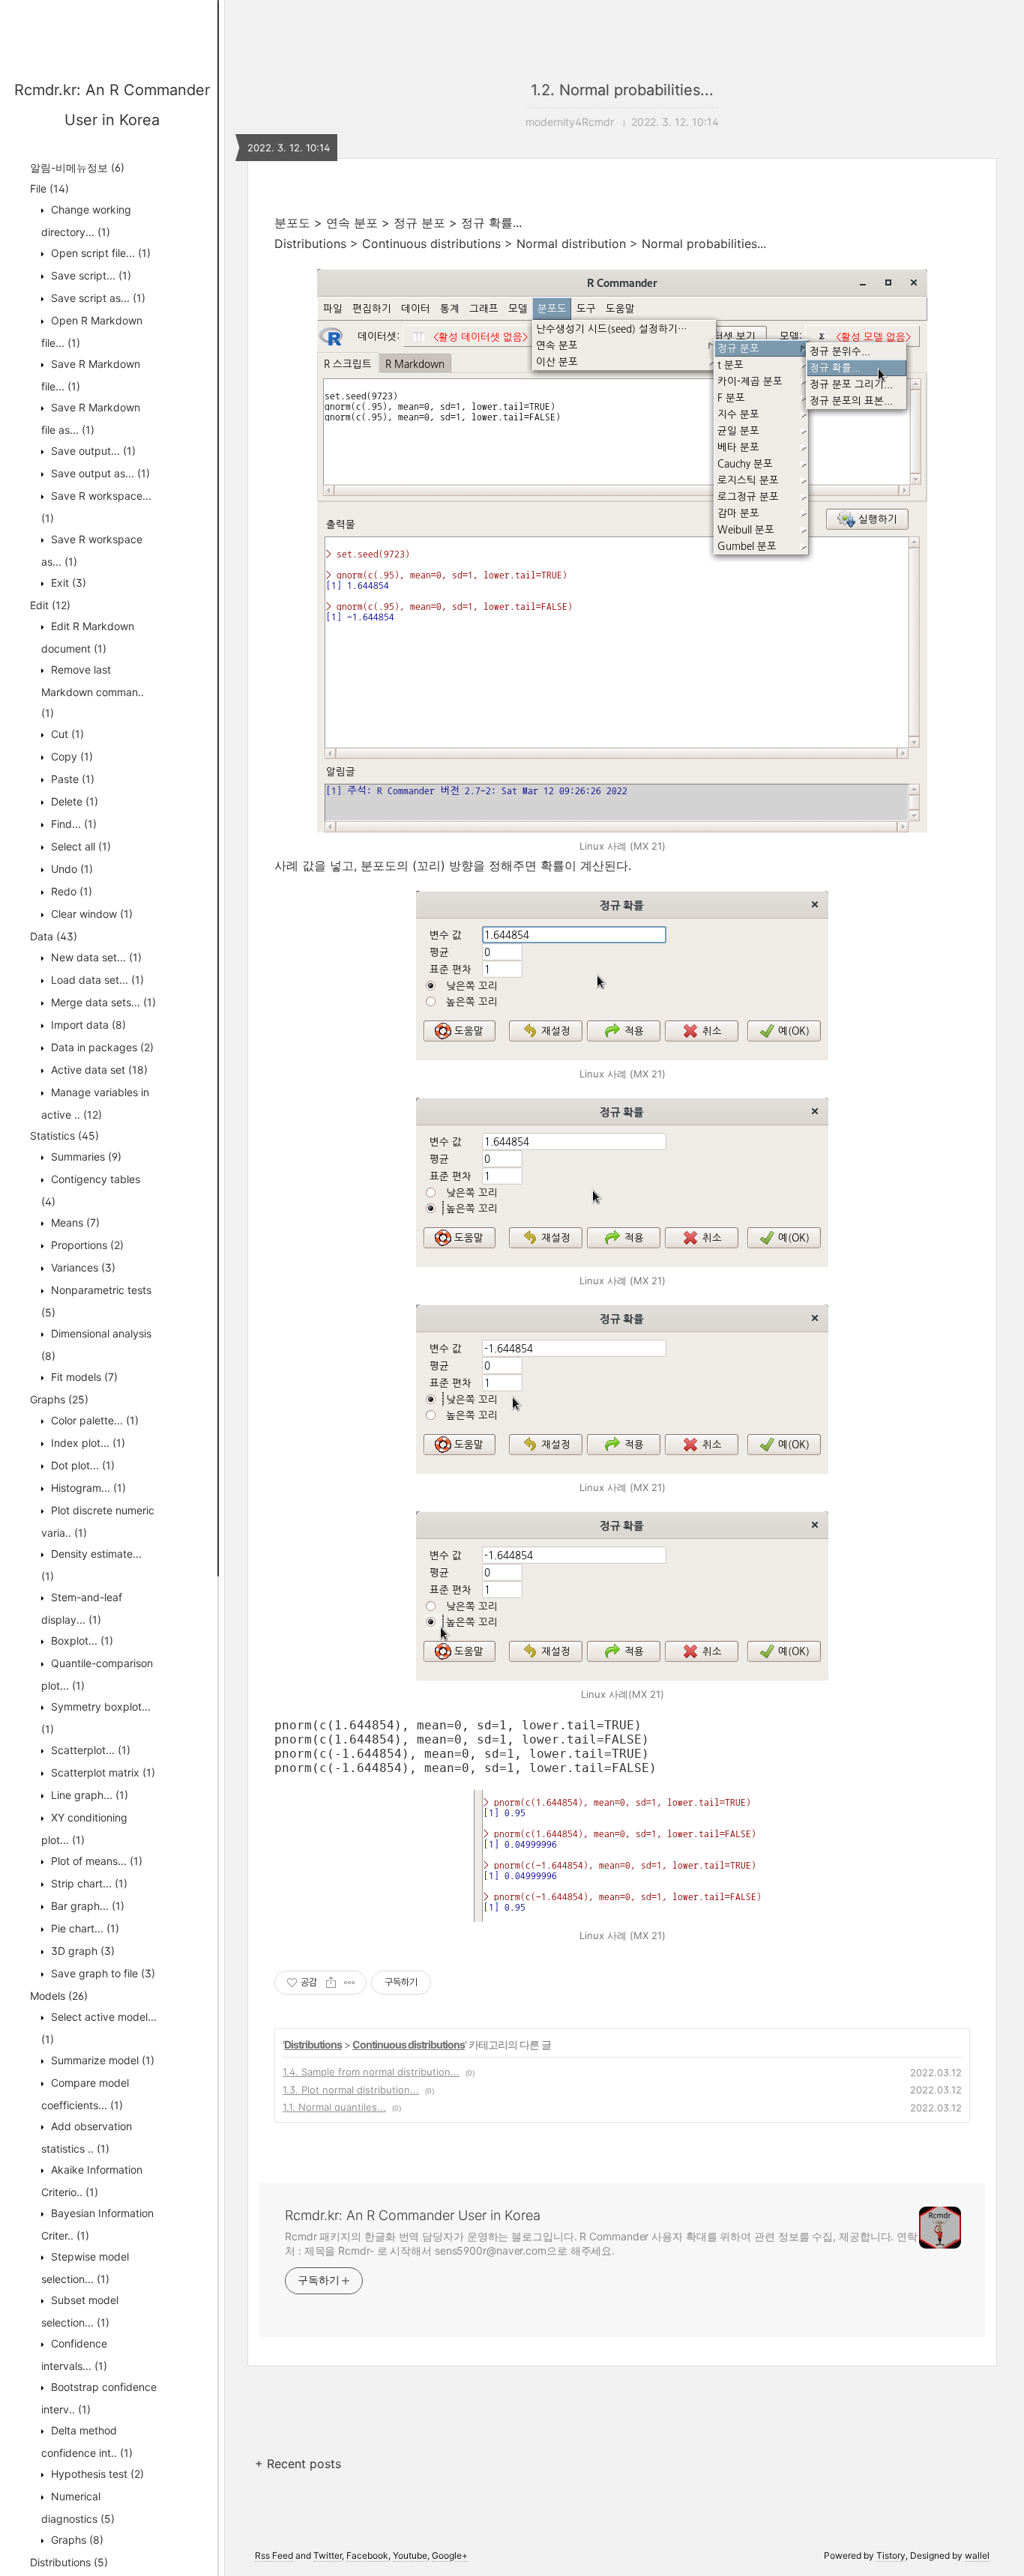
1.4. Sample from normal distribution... (371, 2072)
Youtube (410, 2555)
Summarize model (101, 2060)
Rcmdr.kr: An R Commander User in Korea (413, 2215)
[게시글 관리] (350, 1983)
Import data (87, 1025)
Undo (70, 869)
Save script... (90, 275)
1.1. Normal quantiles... (334, 2107)
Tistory (891, 2555)
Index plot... (87, 1443)
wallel (977, 2555)
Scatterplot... (89, 1750)
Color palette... (93, 1420)
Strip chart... (88, 1883)
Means (74, 1222)
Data (54, 936)
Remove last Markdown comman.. (93, 691)
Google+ (450, 2555)
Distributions (69, 2562)
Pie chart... (84, 1928)
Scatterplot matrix (102, 1772)
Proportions (86, 1245)
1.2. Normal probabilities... (622, 90)
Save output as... (99, 473)
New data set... (95, 957)
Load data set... (96, 980)
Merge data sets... (102, 1002)
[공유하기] (331, 1983)
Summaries (85, 1157)
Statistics (64, 1136)
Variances (82, 1267)
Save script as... (97, 298)
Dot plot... (81, 1465)
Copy (70, 756)
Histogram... (87, 1488)
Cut (66, 734)
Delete (73, 801)
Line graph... (88, 1795)
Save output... (92, 451)
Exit (67, 583)
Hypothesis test (96, 2474)
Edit (50, 605)
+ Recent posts (298, 2464)
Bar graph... (86, 1906)
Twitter (328, 2555)
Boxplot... (81, 1641)
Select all (79, 846)
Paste (71, 779)
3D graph (81, 1951)
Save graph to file (102, 1973)
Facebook (367, 2555)
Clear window (90, 914)
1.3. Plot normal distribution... (351, 2090)
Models (59, 1996)
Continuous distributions (409, 2044)
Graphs (59, 1399)
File (49, 188)
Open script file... (99, 253)
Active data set (98, 1070)
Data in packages (101, 1047)
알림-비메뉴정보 (77, 167)
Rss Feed (274, 2555)
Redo (70, 891)
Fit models (83, 1377)
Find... (72, 824)
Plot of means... (95, 1861)
